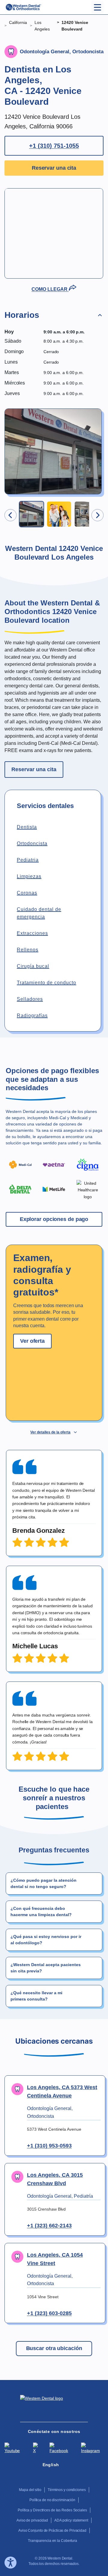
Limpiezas (29, 876)
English (51, 2465)
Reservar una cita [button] (54, 168)
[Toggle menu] (97, 7)
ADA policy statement (71, 2520)
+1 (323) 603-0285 (49, 2313)
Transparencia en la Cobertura (52, 2541)
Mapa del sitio (30, 2490)
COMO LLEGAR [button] (50, 289)
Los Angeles (42, 26)
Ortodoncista (32, 843)
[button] (54, 316)
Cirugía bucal (33, 966)
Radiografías (32, 1016)
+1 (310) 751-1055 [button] (54, 146)
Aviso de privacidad (32, 2520)
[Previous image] (10, 515)
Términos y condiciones (67, 2490)
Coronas (27, 893)
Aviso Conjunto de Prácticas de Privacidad (52, 2531)
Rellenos (28, 950)
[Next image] (97, 515)
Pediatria (28, 860)
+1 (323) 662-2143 (49, 2226)
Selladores (30, 999)
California (18, 22)
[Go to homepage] (23, 7)
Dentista (27, 827)
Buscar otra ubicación (54, 2348)
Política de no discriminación (52, 2500)
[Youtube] (14, 2451)
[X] (37, 2451)
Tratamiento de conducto (46, 983)
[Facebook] (61, 2451)
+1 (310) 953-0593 (49, 2146)
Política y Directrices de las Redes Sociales (52, 2510)
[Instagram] (92, 2451)
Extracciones (32, 933)
